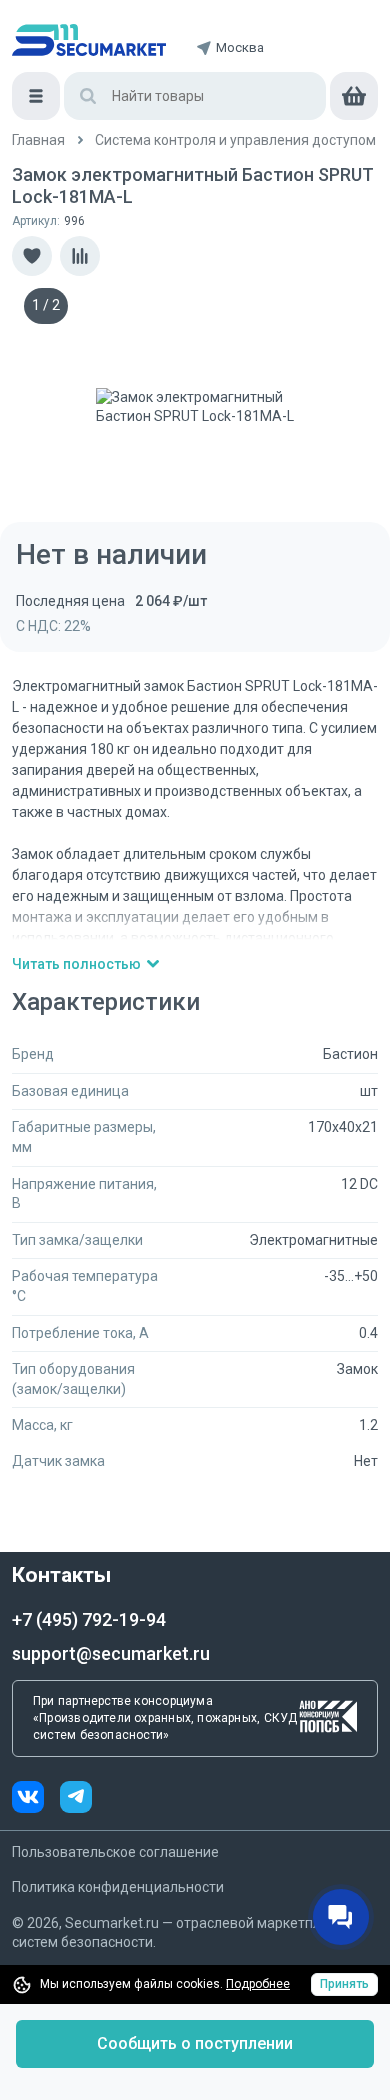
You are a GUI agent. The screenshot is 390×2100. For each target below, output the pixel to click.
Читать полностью (76, 964)
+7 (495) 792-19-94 (89, 1619)
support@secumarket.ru (111, 1653)
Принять (344, 1984)
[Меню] (36, 96)
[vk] (36, 1799)
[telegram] (76, 1799)
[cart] (354, 96)
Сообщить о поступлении (195, 2043)
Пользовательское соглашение (115, 1852)
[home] (89, 40)
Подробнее (258, 1984)
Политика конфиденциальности (118, 1887)
